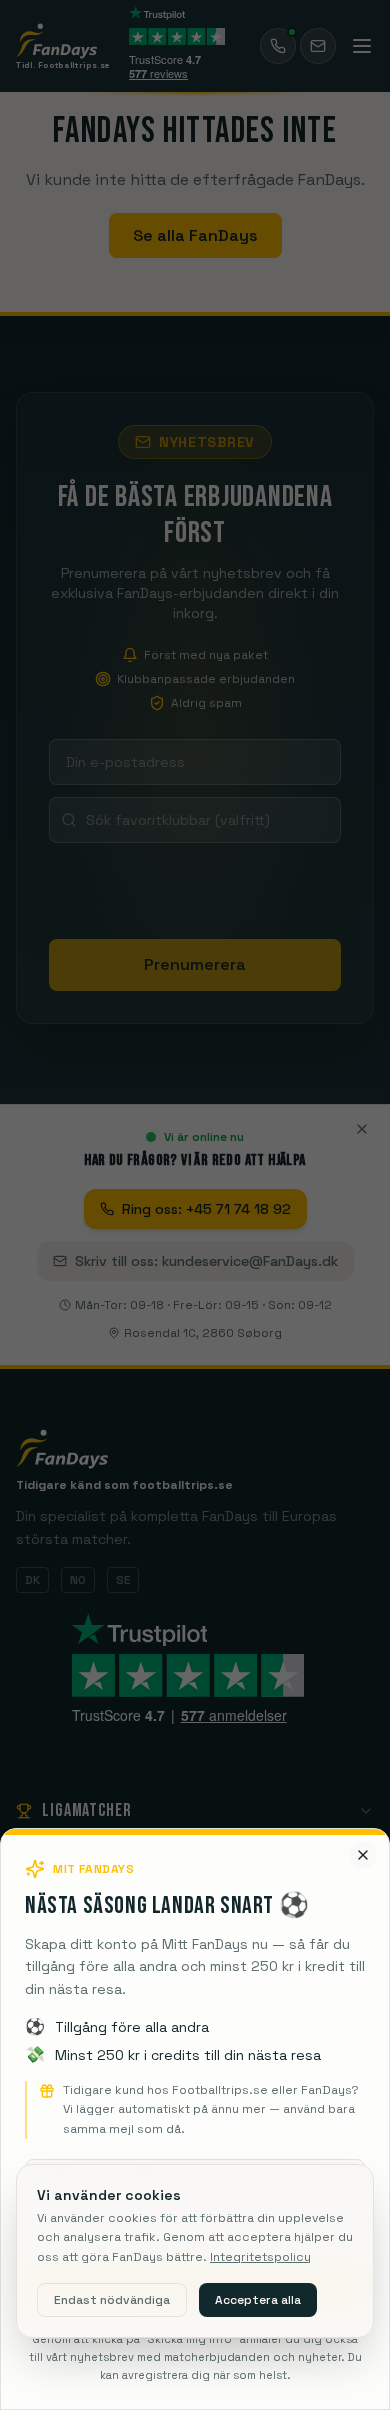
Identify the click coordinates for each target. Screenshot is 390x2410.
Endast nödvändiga (112, 2300)
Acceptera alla (258, 2300)
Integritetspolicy (260, 2257)
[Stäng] (363, 1855)
